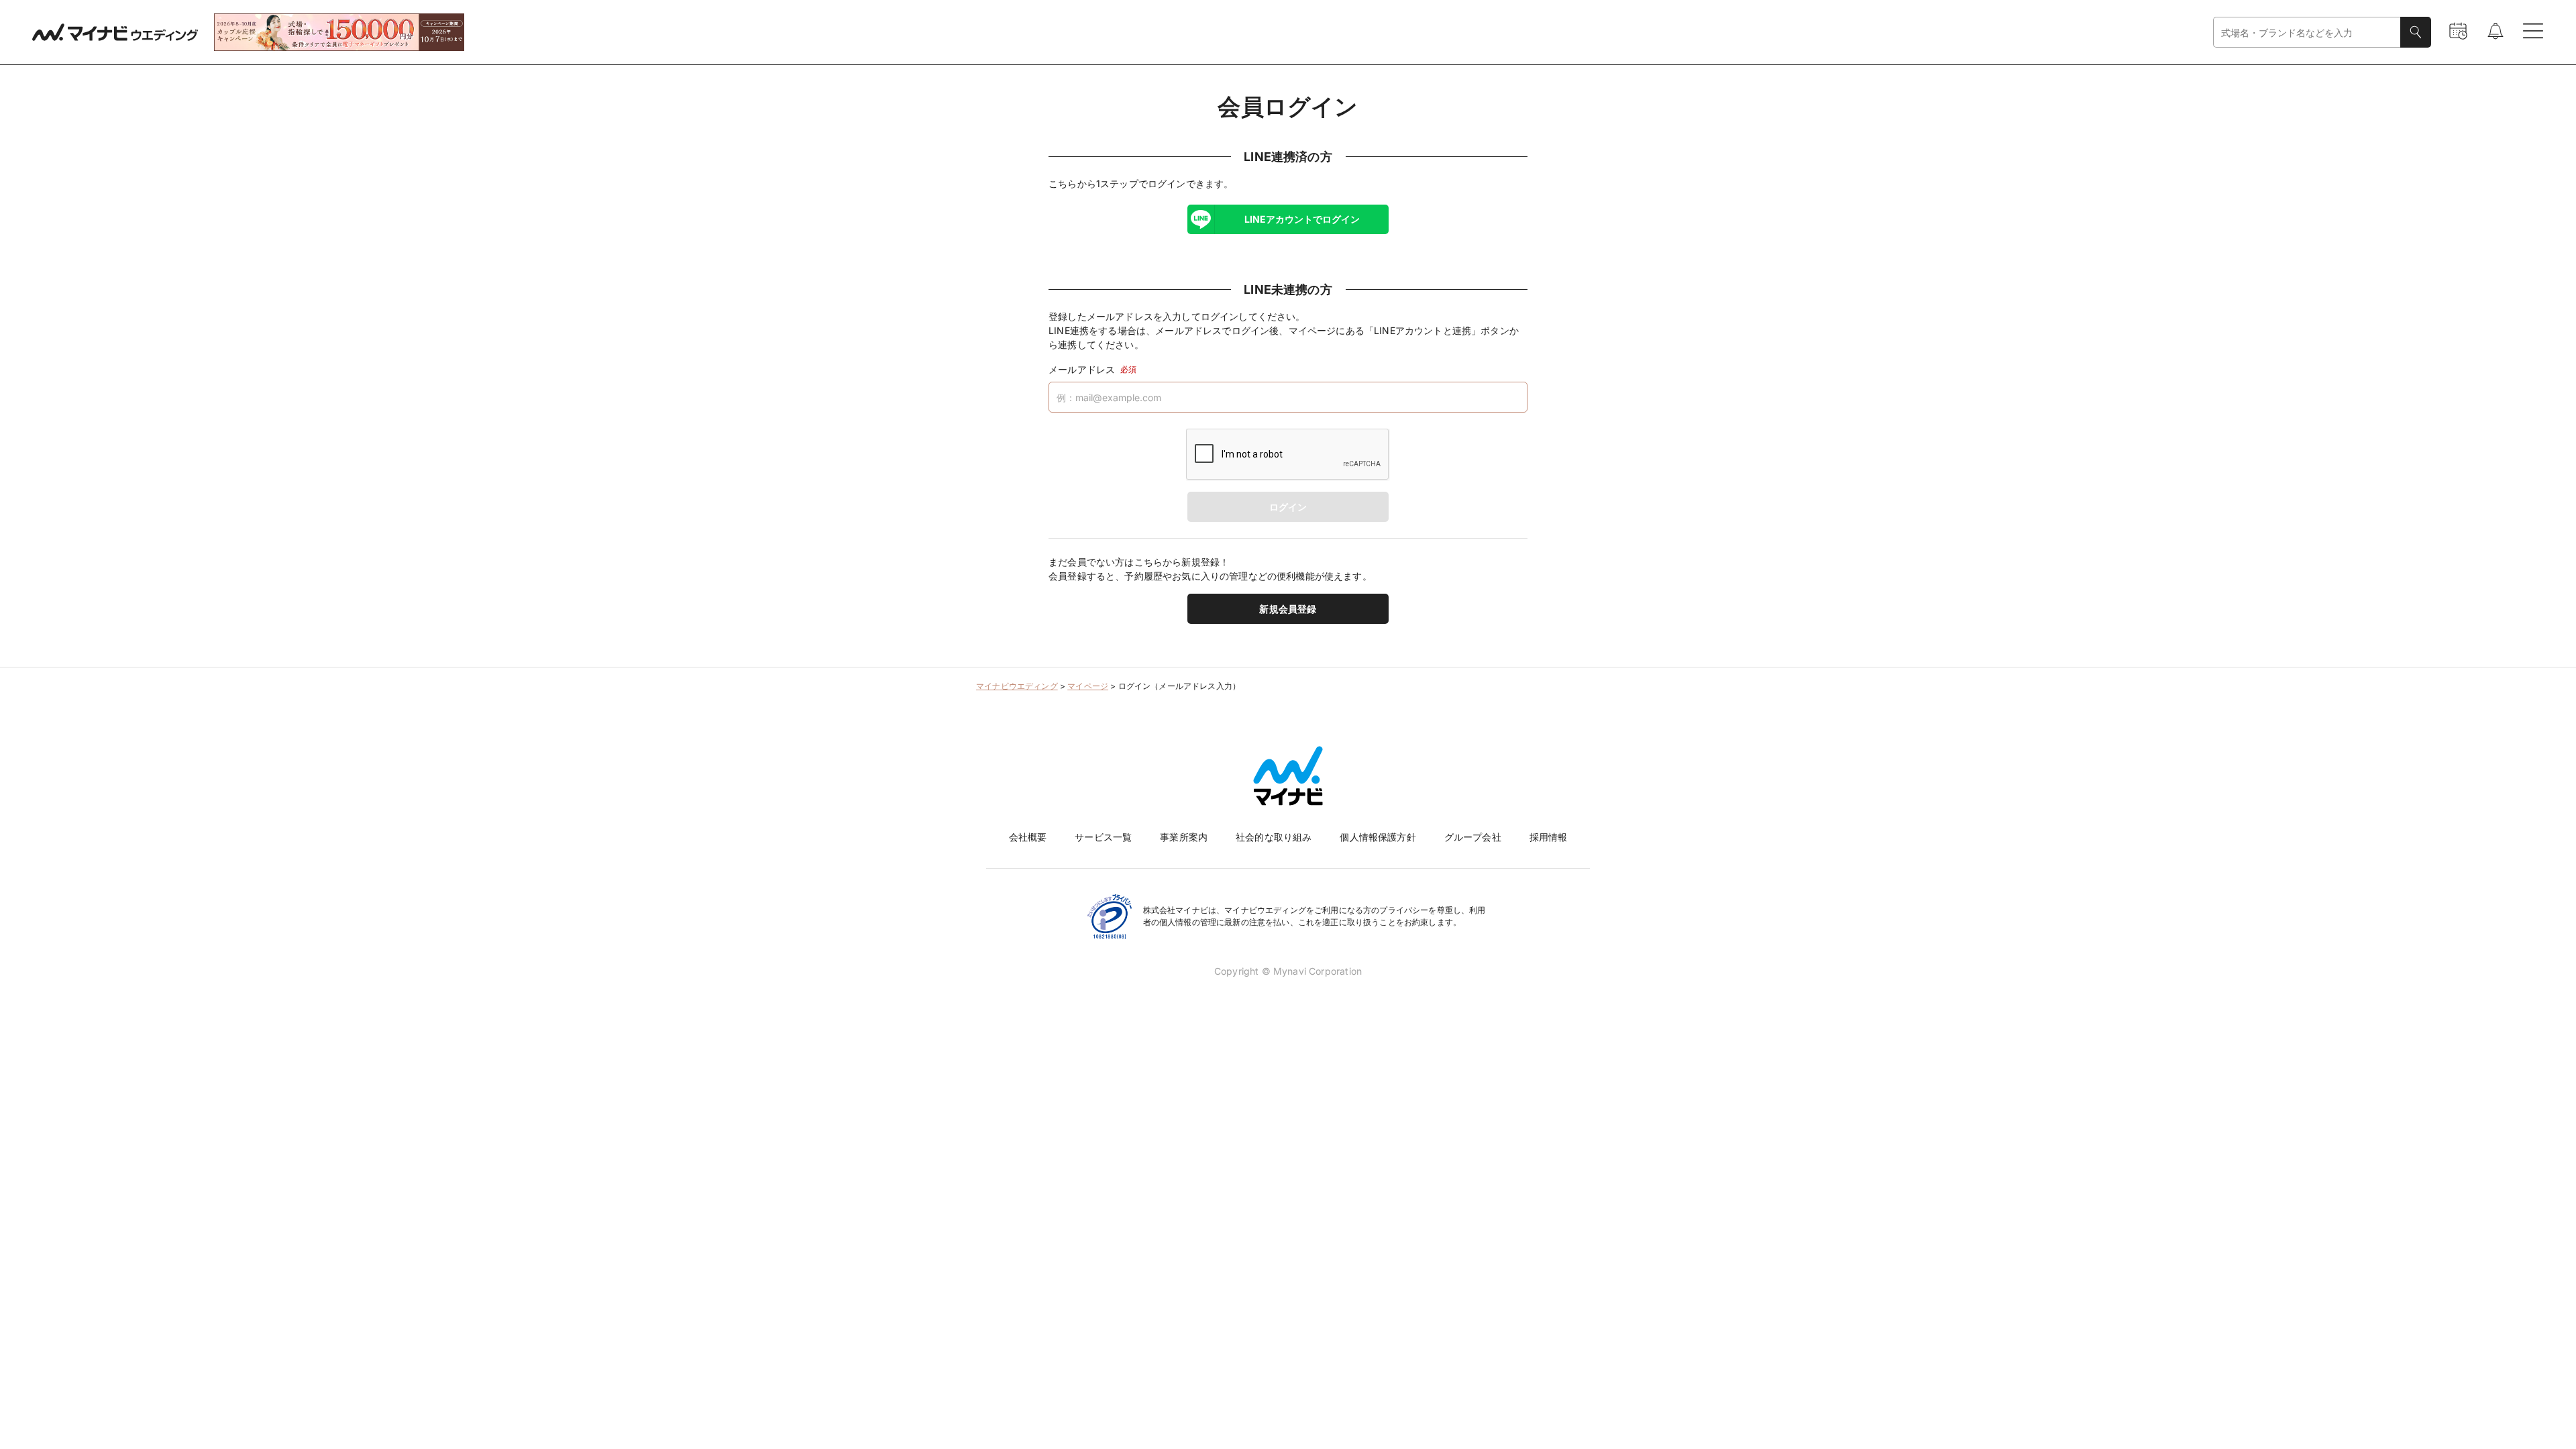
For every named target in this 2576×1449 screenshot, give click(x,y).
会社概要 (1028, 837)
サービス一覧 (1103, 837)
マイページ (1088, 686)
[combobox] (2307, 33)
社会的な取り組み (1274, 837)
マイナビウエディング (1017, 686)
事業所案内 (1184, 837)
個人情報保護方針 (1378, 837)
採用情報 (1549, 837)
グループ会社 (1473, 837)
